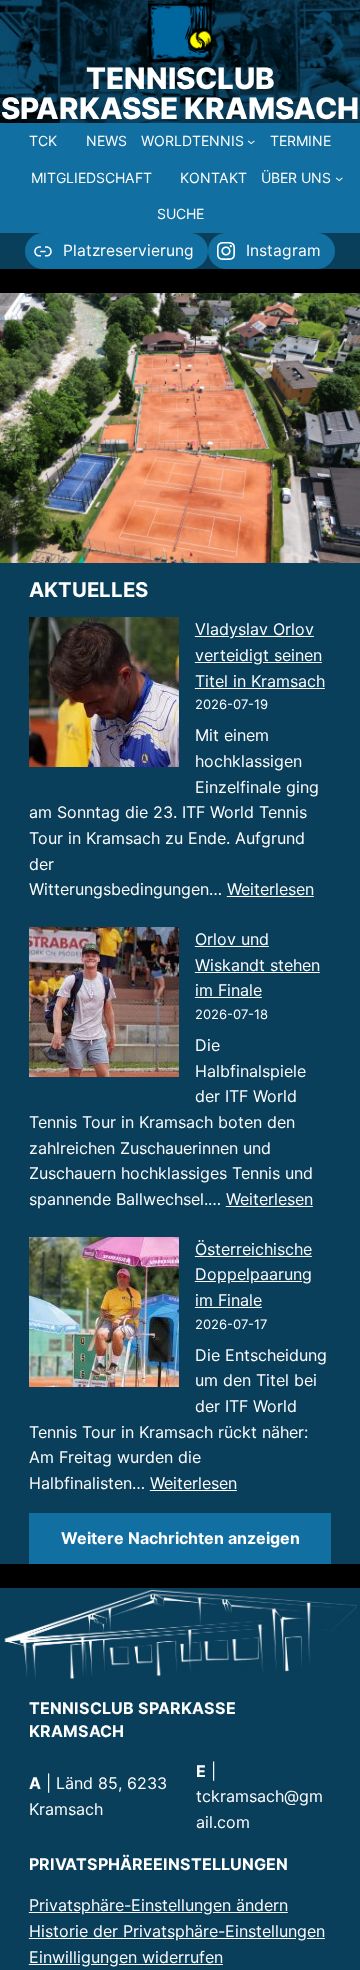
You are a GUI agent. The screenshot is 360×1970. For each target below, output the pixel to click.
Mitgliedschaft (91, 177)
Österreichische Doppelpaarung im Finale (253, 1274)
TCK (43, 140)
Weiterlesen (270, 889)
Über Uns (296, 177)
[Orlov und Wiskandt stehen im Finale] (104, 1006)
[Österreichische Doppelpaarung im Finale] (104, 1316)
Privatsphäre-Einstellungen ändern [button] (158, 1905)
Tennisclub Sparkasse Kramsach (180, 93)
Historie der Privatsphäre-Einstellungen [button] (177, 1931)
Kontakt (213, 177)
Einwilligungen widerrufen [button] (126, 1957)
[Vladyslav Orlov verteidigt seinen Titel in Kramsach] (104, 696)
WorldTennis (192, 140)
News (106, 140)
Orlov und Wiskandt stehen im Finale (257, 964)
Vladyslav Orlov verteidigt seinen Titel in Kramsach (260, 654)
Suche (180, 213)
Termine (300, 140)
